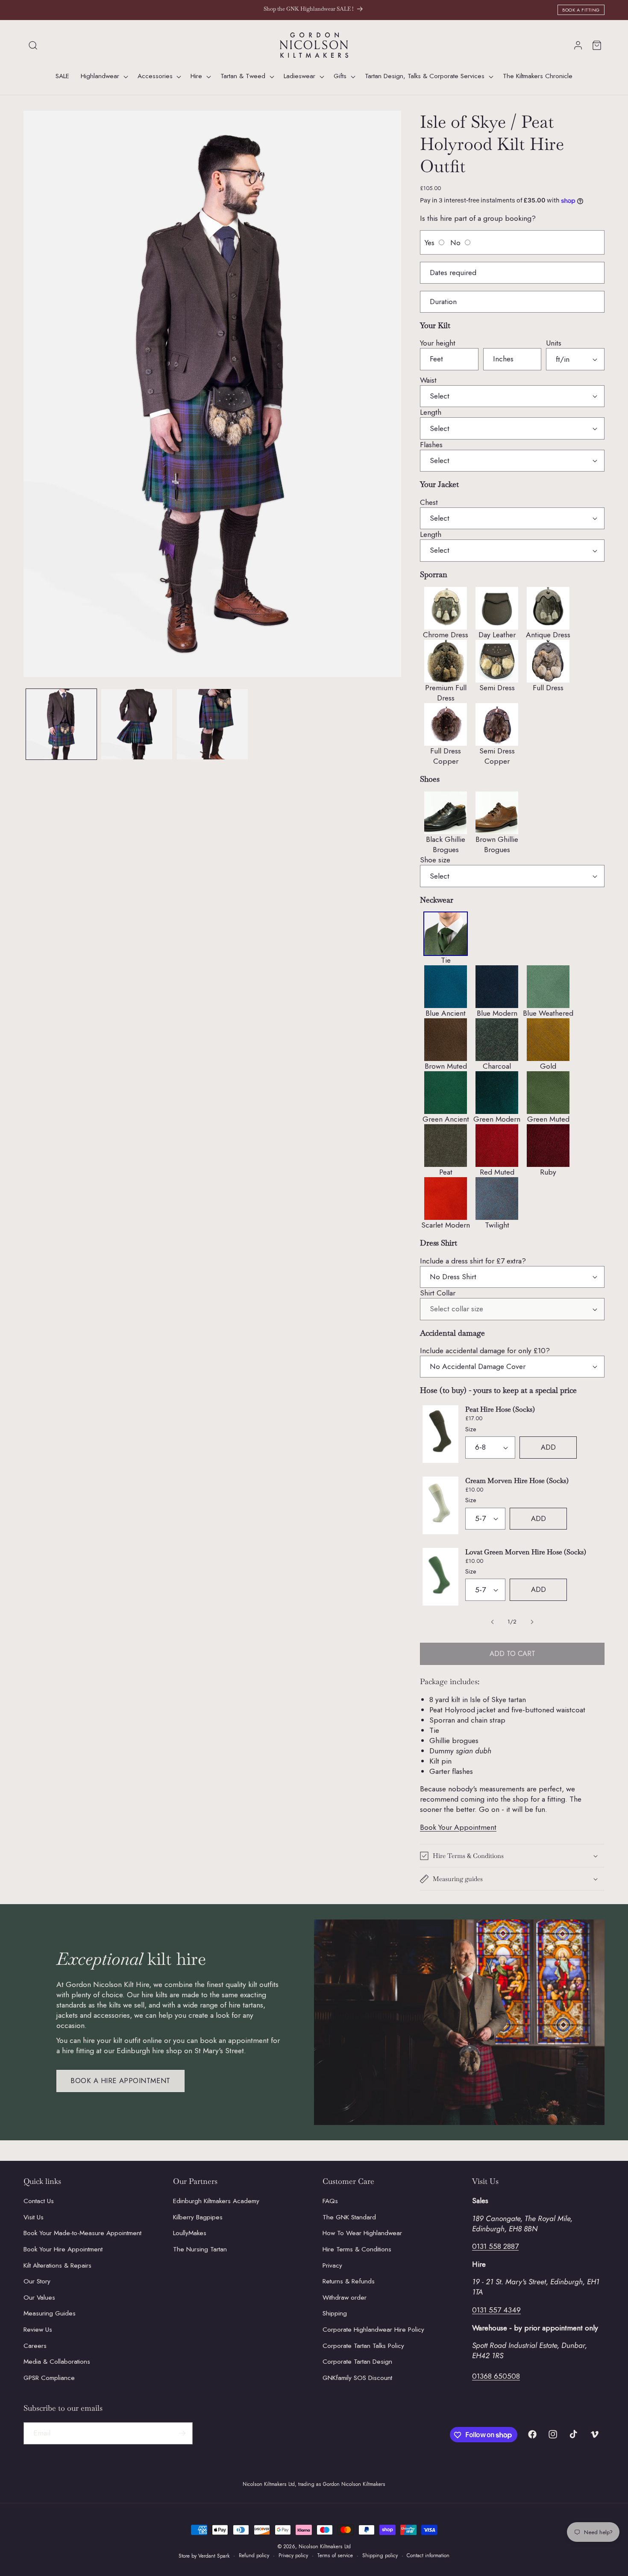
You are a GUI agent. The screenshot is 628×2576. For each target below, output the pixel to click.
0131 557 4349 (496, 2310)
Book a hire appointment (120, 2081)
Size (471, 1429)
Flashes (431, 445)
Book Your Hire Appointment (63, 2249)
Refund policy (254, 2555)
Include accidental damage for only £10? (485, 1351)
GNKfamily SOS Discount (357, 2378)
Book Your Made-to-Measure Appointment (82, 2233)
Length (431, 412)
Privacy (332, 2265)
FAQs (330, 2201)
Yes (430, 243)
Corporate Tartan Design (357, 2362)
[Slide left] (493, 1622)
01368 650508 (496, 2377)
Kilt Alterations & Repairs (57, 2265)
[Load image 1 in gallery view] (62, 724)
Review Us (38, 2330)
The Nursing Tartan (200, 2249)
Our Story (37, 2282)
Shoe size (435, 860)
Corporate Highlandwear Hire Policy (373, 2330)
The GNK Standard (349, 2217)
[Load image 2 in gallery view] (137, 724)
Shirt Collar (438, 1293)
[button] (33, 45)
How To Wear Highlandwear (362, 2233)
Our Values (39, 2298)
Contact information (428, 2555)
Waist (428, 380)
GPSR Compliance (49, 2378)
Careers (35, 2346)
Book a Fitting (581, 10)
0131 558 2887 (495, 2247)
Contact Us (39, 2201)
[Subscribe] (182, 2433)
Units (554, 343)
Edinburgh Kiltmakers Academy (216, 2201)
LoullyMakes (190, 2233)
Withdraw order (345, 2298)
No (455, 243)
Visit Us (34, 2217)
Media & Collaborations (57, 2362)
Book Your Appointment (458, 1827)
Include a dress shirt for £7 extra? (473, 1261)
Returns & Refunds (349, 2282)
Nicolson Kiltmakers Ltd (325, 2547)
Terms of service (335, 2555)
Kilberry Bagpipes (198, 2217)
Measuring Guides (50, 2314)
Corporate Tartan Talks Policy (363, 2346)
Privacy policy (293, 2555)
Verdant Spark (214, 2556)
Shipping (335, 2314)
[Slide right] (532, 1622)
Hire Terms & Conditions (357, 2249)
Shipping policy (380, 2555)
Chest (429, 502)
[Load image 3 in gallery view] (212, 724)
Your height (438, 343)
